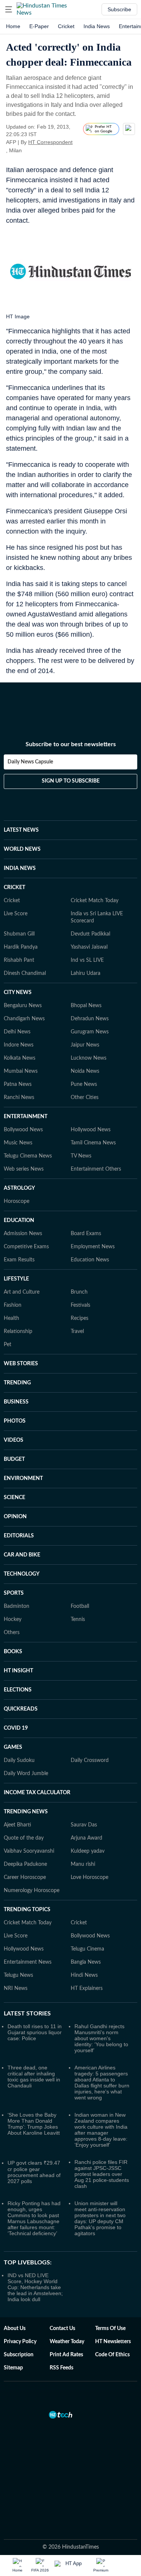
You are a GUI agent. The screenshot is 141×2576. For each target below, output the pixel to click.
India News (97, 26)
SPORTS (14, 1593)
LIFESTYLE (16, 1279)
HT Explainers (87, 1988)
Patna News (18, 1084)
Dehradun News (90, 1019)
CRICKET (14, 888)
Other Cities (85, 1098)
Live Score (16, 914)
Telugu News (18, 1975)
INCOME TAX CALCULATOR (37, 1793)
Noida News (85, 1071)
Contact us (62, 2329)
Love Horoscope (89, 1877)
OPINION (15, 1517)
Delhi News (17, 1032)
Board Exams (86, 1234)
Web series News (24, 1169)
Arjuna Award (86, 1838)
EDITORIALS (19, 1536)
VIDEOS (14, 1440)
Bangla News (86, 1962)
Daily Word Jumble (26, 1774)
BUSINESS (16, 1402)
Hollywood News (91, 1130)
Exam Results (19, 1260)
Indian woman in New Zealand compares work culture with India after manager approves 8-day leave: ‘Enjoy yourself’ (101, 2130)
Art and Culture (22, 1292)
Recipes (80, 1318)
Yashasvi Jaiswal (89, 947)
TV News (81, 1156)
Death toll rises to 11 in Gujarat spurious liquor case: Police (35, 2032)
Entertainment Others (96, 1169)
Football (80, 1606)
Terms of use (110, 2329)
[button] (9, 9)
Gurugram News (90, 1032)
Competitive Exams (26, 1247)
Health (11, 1318)
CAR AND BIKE (22, 1555)
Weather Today (67, 2342)
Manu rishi (83, 1864)
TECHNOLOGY (22, 1574)
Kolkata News (20, 1058)
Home (13, 26)
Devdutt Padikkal (90, 934)
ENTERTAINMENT (26, 1117)
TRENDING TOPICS (27, 1910)
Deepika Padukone (25, 1864)
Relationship (18, 1331)
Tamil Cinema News (93, 1143)
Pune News (84, 1084)
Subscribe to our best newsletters (71, 744)
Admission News (23, 1234)
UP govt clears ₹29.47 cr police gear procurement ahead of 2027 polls (34, 2172)
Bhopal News (86, 1006)
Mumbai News (21, 1071)
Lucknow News (89, 1058)
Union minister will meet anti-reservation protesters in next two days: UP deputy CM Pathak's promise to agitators (100, 2218)
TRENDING (17, 1383)
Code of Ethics (112, 2355)
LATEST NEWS (21, 830)
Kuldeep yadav (88, 1851)
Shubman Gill (19, 934)
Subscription (19, 2355)
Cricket (66, 26)
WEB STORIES (21, 1364)
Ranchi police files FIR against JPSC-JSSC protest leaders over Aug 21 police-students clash (102, 2174)
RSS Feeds (61, 2368)
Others (12, 1633)
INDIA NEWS (20, 868)
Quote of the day (24, 1838)
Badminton (17, 1606)
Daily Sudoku (19, 1760)
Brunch (79, 1292)
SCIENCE (14, 1498)
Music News (18, 1143)
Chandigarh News (24, 1019)
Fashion (13, 1305)
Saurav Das (84, 1825)
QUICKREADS (21, 1709)
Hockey (13, 1619)
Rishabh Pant (19, 960)
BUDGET (14, 1459)
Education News (90, 1260)
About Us (15, 2329)
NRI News (16, 1988)
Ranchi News (19, 1098)
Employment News (93, 1247)
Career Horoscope (25, 1877)
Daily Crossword (90, 1760)
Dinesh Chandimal (25, 973)
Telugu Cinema (87, 1949)
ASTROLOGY (19, 1188)
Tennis (78, 1619)
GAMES (13, 1747)
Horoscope (17, 1201)
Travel (77, 1331)
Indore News (19, 1045)
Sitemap (13, 2368)
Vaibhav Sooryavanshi (29, 1851)
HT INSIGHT (18, 1671)
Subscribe (119, 9)
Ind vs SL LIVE (87, 960)
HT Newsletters (113, 2342)
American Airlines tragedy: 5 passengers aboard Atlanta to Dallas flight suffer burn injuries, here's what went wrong (102, 2083)
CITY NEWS (18, 993)
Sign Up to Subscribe (71, 781)
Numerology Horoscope (32, 1891)
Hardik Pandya (21, 947)
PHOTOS (15, 1421)
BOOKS (13, 1652)
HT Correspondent (50, 142)
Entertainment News (28, 1962)
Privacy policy (20, 2342)
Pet (8, 1345)
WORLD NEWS (22, 849)
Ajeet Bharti (17, 1825)
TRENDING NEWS (26, 1812)
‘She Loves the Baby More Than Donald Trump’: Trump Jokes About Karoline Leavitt (34, 2124)
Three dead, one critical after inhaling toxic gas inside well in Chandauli (34, 2077)
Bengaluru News (23, 1006)
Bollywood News (23, 1130)
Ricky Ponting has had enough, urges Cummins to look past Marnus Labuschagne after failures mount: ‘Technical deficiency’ (34, 2218)
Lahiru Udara (86, 973)
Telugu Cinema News (28, 1156)
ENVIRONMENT (23, 1478)
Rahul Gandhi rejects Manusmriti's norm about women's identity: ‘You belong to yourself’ (101, 2038)
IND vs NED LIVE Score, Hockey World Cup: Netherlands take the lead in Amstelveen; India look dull (35, 2287)
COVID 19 (16, 1728)
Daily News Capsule (30, 762)
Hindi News (84, 1975)
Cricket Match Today (95, 901)
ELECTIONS (18, 1690)
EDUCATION (19, 1221)
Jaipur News (85, 1045)
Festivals (80, 1305)
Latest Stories (27, 2014)
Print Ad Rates (66, 2355)
